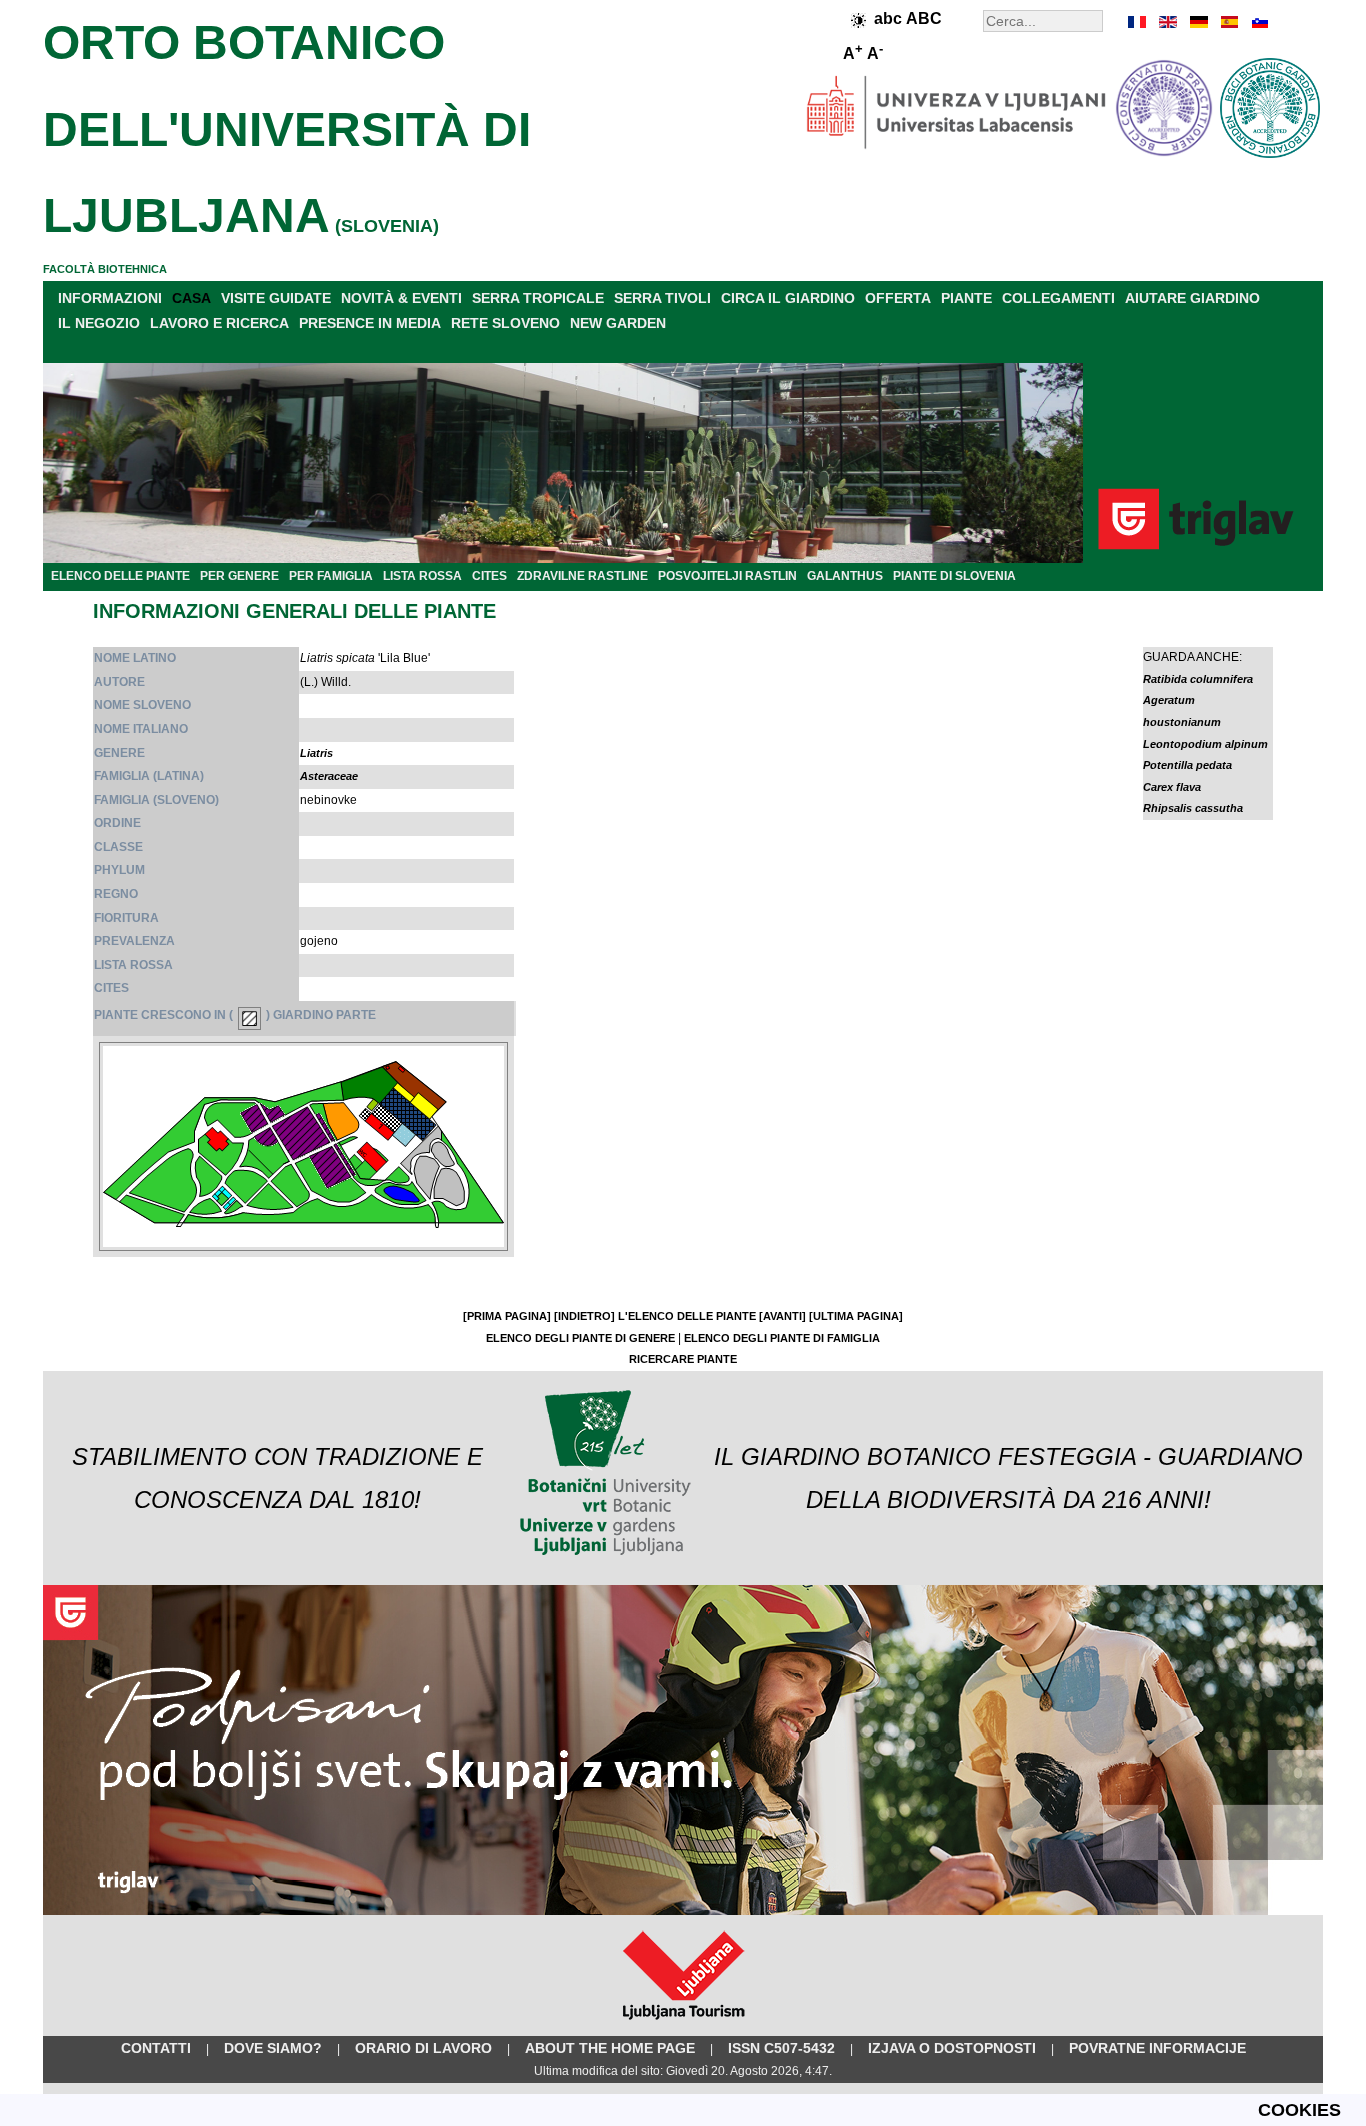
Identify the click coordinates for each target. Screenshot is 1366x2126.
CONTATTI (156, 2048)
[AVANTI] (782, 1316)
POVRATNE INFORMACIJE (1157, 2048)
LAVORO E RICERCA (219, 323)
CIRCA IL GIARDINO (788, 298)
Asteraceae (329, 776)
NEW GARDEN (618, 323)
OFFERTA (898, 298)
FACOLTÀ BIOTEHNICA (105, 269)
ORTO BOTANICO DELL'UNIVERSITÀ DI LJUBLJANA (287, 129)
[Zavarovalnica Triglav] (683, 1911)
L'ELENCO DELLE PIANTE (687, 1316)
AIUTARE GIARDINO (1192, 298)
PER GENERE (239, 576)
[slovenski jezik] (1258, 22)
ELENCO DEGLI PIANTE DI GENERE (580, 1338)
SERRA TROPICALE (538, 298)
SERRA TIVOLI (662, 298)
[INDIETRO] (584, 1316)
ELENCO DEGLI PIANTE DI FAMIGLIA (782, 1338)
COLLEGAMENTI (1058, 298)
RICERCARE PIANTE (683, 1359)
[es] (1228, 22)
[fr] (1138, 22)
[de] (1198, 22)
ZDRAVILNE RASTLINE (582, 576)
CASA (191, 298)
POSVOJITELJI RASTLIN (727, 576)
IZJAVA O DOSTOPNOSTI (952, 2048)
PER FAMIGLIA (331, 576)
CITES (489, 576)
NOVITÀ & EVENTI (401, 298)
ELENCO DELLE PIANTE (120, 576)
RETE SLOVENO (505, 323)
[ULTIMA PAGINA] (856, 1316)
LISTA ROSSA (422, 576)
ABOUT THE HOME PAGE (610, 2048)
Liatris (316, 753)
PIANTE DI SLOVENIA (954, 576)
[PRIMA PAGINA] (507, 1316)
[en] (1168, 22)
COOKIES (1299, 2110)
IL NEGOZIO (99, 323)
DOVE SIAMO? (273, 2048)
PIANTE (966, 298)
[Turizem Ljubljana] (683, 2024)
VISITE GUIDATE (276, 298)
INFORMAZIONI (110, 298)
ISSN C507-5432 (781, 2048)
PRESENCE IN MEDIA (370, 323)
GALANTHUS (845, 576)
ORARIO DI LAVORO (423, 2048)
